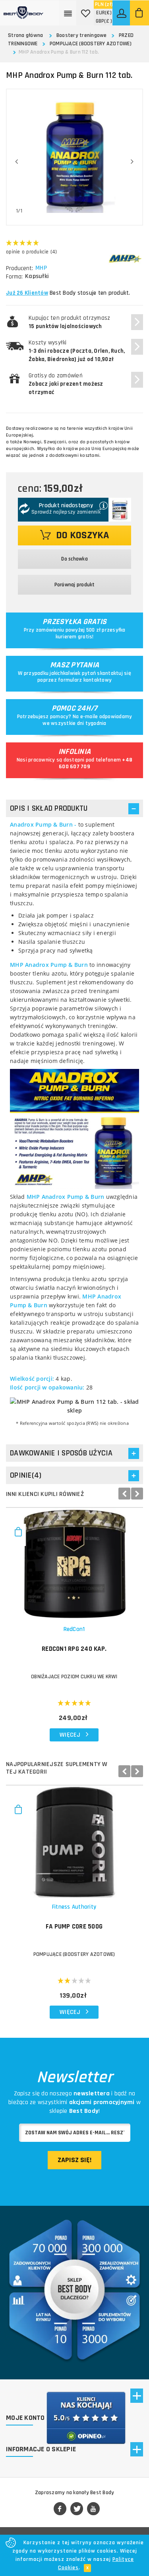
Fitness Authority (74, 1907)
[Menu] (68, 13)
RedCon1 (74, 1629)
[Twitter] (77, 2509)
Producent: (19, 268)
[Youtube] (93, 2509)
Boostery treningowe (82, 35)
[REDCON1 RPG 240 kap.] (74, 1564)
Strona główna (25, 35)
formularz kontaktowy (85, 680)
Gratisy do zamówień (66, 384)
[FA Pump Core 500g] (74, 1842)
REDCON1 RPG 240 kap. (74, 1649)
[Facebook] (60, 2509)
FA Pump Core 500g (74, 1927)
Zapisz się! (74, 2160)
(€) (104, 13)
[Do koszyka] (18, 1535)
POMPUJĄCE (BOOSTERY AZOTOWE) (91, 44)
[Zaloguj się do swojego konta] (122, 13)
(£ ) (104, 21)
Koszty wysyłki (77, 351)
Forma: (14, 277)
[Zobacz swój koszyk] (139, 13)
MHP (41, 268)
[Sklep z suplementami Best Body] (23, 10)
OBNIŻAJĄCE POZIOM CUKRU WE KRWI (74, 1677)
